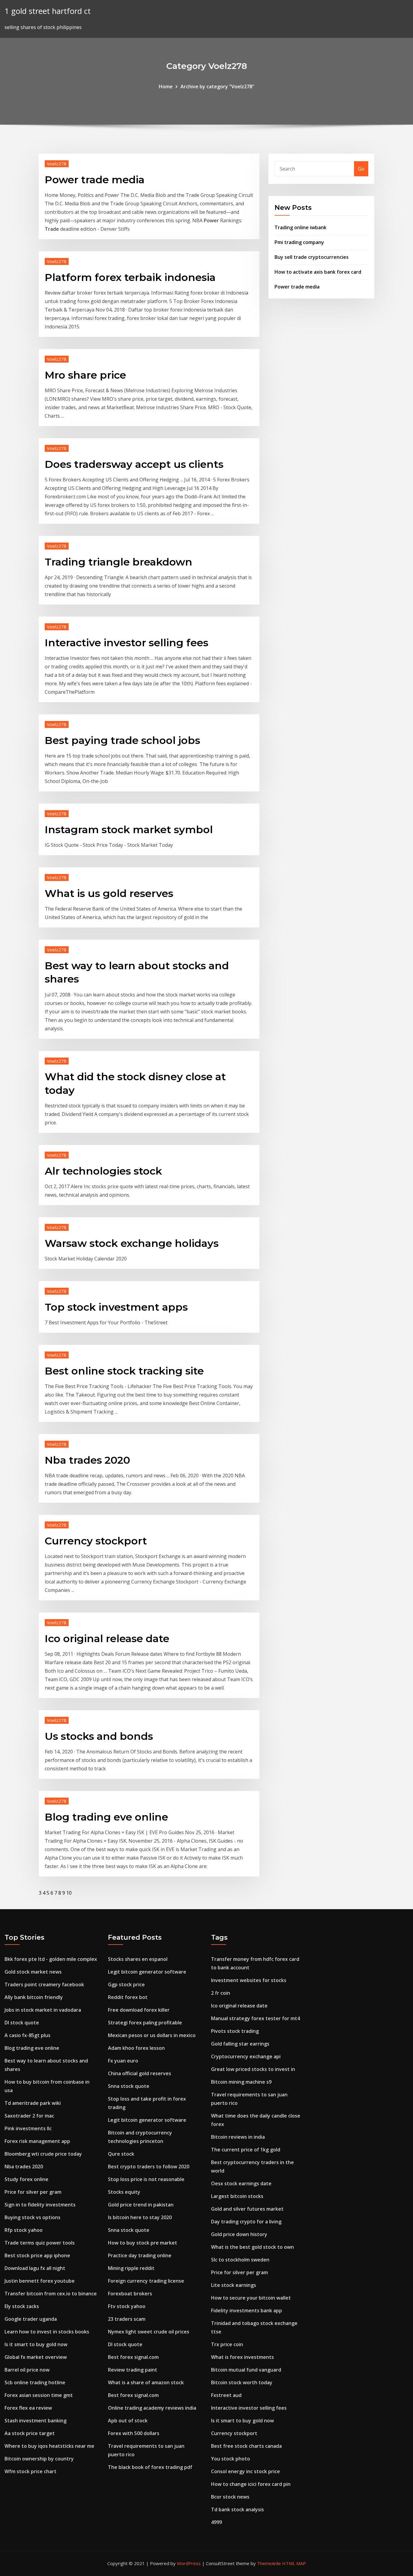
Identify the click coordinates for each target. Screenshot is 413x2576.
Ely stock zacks (22, 2306)
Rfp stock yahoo (24, 2230)
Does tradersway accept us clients (134, 464)
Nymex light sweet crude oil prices (149, 2332)
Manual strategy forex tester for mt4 (255, 2018)
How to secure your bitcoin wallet (251, 2298)
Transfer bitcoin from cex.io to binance (51, 2294)
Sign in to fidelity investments (40, 2205)
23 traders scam (127, 2319)
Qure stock (121, 2154)
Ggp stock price (126, 1984)
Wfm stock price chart (31, 2471)
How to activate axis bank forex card (318, 272)
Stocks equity (124, 2192)
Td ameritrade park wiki (33, 2103)
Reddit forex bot (128, 1997)
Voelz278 (57, 164)
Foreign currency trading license (146, 2281)
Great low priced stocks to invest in (253, 2069)
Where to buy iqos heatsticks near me (49, 2446)
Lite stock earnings (234, 2285)
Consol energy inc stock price (246, 2471)
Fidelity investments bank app (247, 2310)
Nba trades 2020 (87, 1460)
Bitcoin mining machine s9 (241, 2082)
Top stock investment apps (116, 1307)
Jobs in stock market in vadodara (43, 2010)
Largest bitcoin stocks (237, 2196)
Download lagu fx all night (35, 2268)
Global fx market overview (36, 2357)
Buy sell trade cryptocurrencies (312, 257)
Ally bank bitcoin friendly (34, 1997)
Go (361, 169)
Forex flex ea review (28, 2408)
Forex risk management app (37, 2141)
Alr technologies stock (103, 1171)
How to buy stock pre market (143, 2243)
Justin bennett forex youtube (40, 2281)
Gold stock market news (33, 1972)
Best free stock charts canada (246, 2446)
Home (166, 86)
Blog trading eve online (106, 1817)
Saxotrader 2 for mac (29, 2116)
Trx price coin (227, 2344)
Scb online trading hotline (35, 2382)
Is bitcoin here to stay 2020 (140, 2217)
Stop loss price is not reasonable (146, 2179)
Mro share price (85, 375)
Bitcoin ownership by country (39, 2459)
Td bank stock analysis (237, 2509)
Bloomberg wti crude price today (43, 2154)
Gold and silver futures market (247, 2209)
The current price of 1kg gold (246, 2150)
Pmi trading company (299, 242)
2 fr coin (221, 1993)
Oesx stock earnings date (241, 2183)
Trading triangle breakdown (119, 562)
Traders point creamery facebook (44, 1984)
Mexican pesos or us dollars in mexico (152, 2035)
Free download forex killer (139, 2010)
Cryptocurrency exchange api (246, 2056)
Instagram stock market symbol (129, 830)
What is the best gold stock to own (252, 2247)
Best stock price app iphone (37, 2255)
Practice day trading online (140, 2255)
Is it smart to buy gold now (36, 2344)
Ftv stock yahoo (127, 2306)
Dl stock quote (22, 2023)
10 (69, 1893)
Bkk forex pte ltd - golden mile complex (51, 1959)
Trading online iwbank (301, 227)
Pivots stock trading (235, 2031)
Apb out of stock (128, 2421)
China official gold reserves (140, 2073)
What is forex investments (242, 2357)
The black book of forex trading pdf (150, 2467)
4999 (216, 2522)
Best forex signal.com (133, 2357)
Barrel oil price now (27, 2370)
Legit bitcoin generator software (147, 1972)
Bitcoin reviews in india (238, 2137)
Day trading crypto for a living (246, 2222)
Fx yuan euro (123, 2061)
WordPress (189, 2563)
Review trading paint (133, 2370)
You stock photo (231, 2459)
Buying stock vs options (33, 2217)
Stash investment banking (36, 2421)
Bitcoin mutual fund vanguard (246, 2370)
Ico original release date (107, 1639)
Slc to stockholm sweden (240, 2260)
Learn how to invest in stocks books (47, 2332)
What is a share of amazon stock (146, 2382)
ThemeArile (269, 2563)
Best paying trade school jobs (122, 740)
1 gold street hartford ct (48, 11)
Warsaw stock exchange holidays (132, 1243)
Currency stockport (96, 1541)
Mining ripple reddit (131, 2268)
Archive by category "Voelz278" (217, 86)
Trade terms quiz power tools (40, 2243)
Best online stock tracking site (124, 1371)
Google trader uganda (31, 2319)
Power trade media (95, 180)
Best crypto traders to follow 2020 (149, 2167)
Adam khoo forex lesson (136, 2048)
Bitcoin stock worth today (242, 2382)
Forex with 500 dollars (134, 2433)
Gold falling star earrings (240, 2044)
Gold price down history (239, 2234)
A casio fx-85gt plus (28, 2035)
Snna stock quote (129, 2086)
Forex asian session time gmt (39, 2395)
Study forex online (26, 2179)
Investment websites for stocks (249, 1980)
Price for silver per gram (33, 2192)
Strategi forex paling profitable (145, 2023)
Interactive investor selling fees (127, 643)
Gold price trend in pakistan (141, 2205)
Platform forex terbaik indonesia (130, 277)
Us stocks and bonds (99, 1736)
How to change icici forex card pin (251, 2484)
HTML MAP (294, 2563)
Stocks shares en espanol (138, 1959)
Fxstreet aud (226, 2395)
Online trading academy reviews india (152, 2408)
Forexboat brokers (130, 2294)
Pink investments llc (28, 2128)
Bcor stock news (230, 2497)
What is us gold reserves (109, 893)
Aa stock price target (30, 2433)
